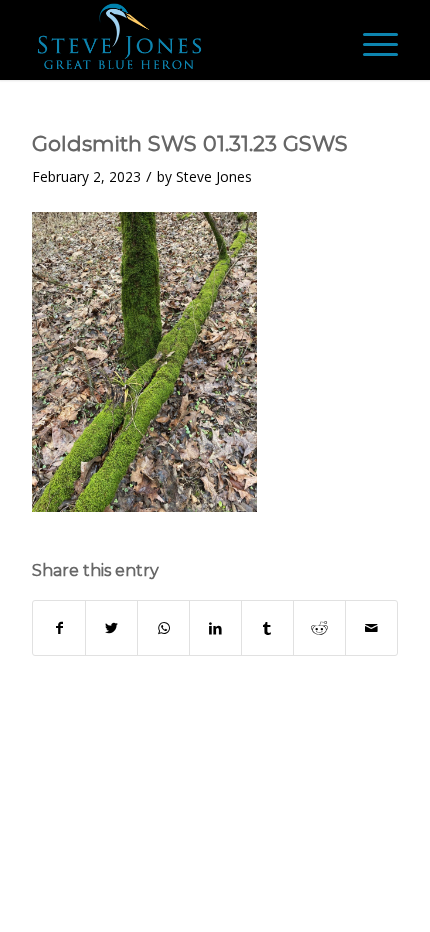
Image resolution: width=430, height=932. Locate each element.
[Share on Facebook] (59, 628)
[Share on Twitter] (111, 628)
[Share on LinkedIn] (215, 628)
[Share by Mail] (371, 628)
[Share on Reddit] (319, 628)
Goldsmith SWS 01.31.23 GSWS (190, 143)
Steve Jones (214, 176)
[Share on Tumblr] (267, 628)
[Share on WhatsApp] (163, 628)
